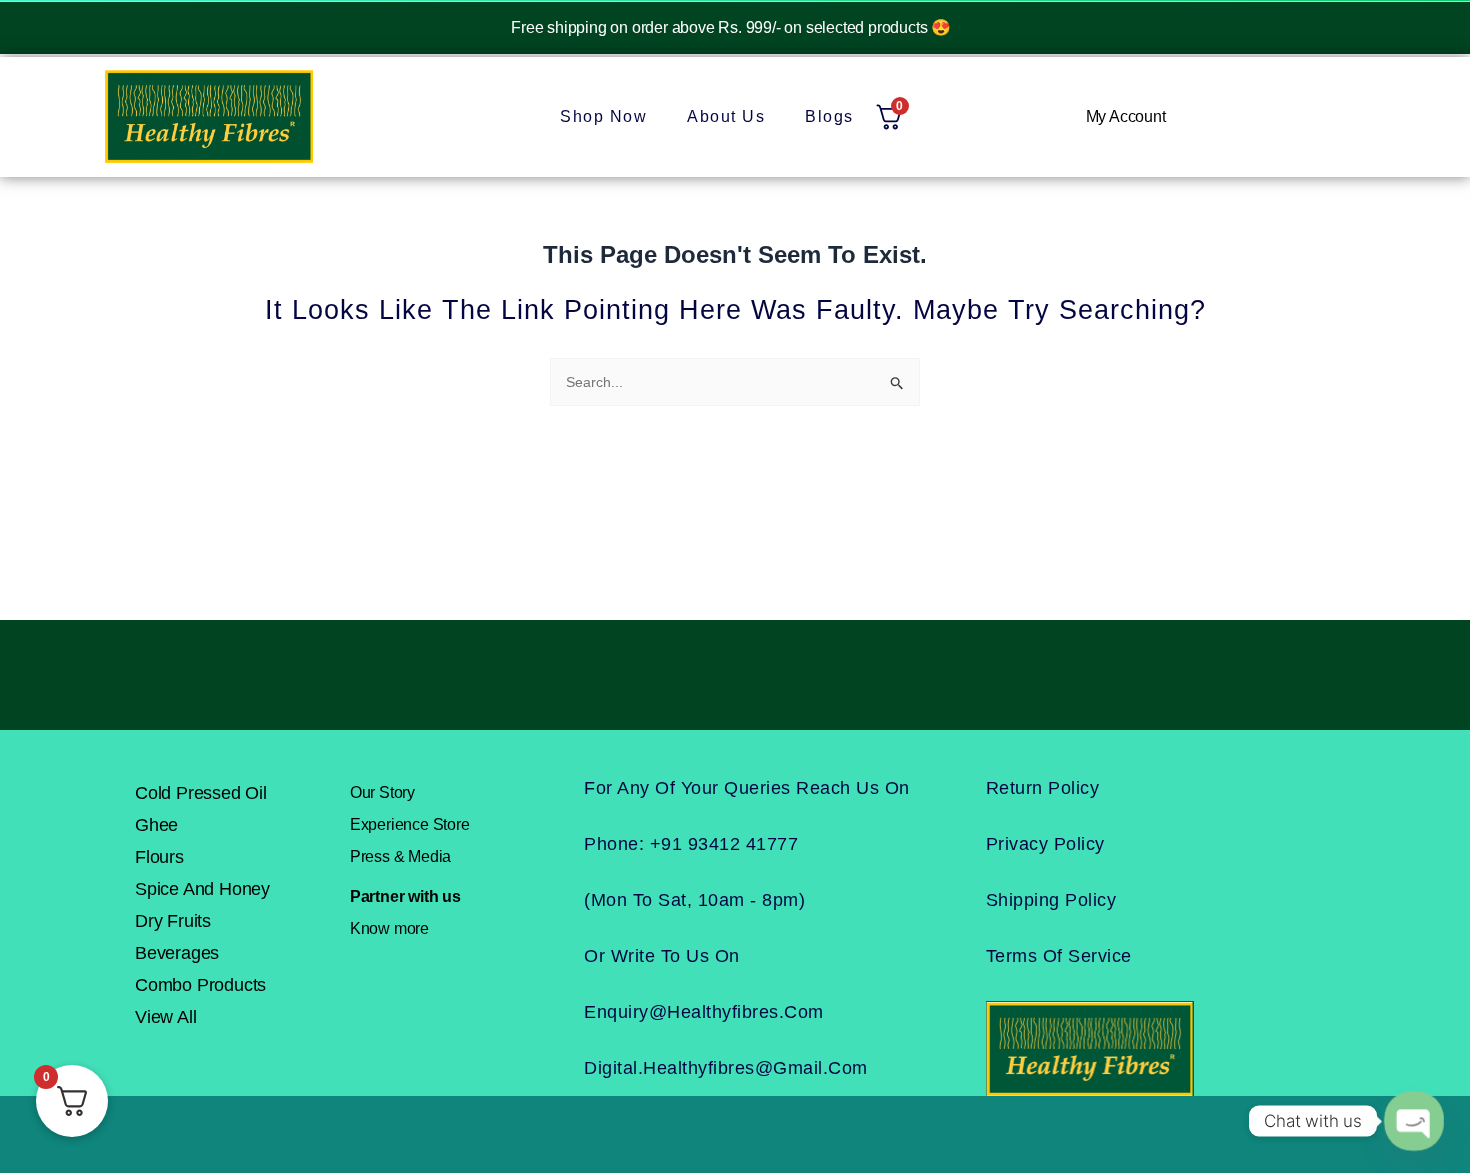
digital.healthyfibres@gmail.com (726, 1068)
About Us (726, 116)
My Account (1126, 116)
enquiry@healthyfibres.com (704, 1012)
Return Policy (1043, 788)
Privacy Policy (1045, 844)
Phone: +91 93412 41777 (691, 844)
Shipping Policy (1051, 900)
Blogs (829, 116)
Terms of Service (1059, 956)
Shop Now (603, 116)
